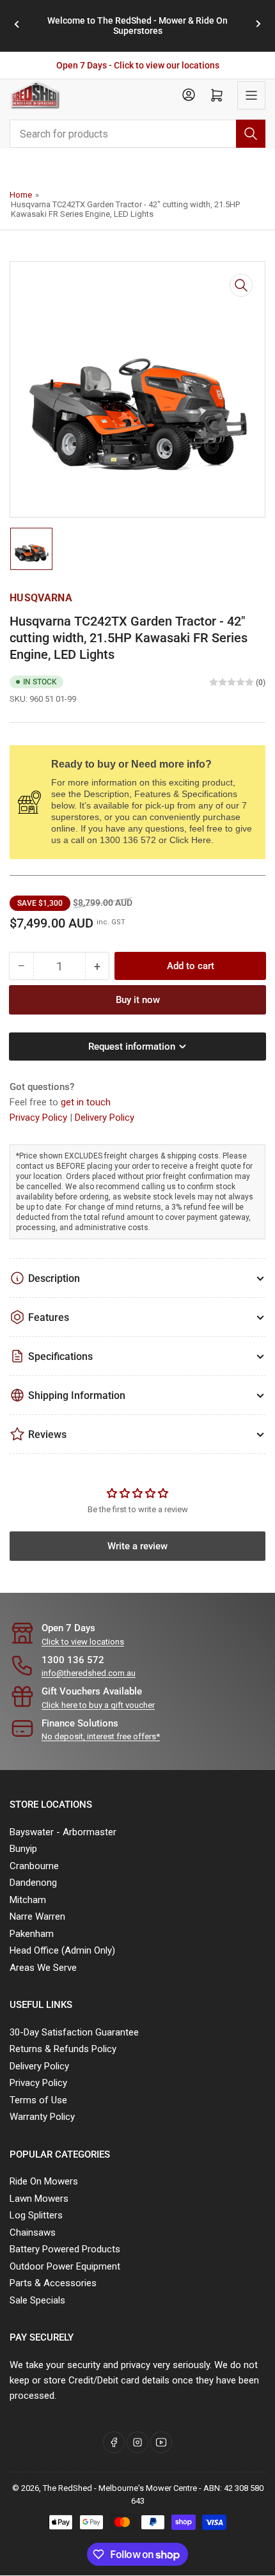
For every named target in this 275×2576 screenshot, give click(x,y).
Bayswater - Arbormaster (63, 1832)
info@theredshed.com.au (89, 1673)
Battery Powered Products (65, 2249)
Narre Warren (37, 1916)
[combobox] (137, 134)
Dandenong (33, 1883)
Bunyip (23, 1849)
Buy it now (138, 1000)
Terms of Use (38, 2100)
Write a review (137, 1546)
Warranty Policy (42, 2117)
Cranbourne (34, 1866)
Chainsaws (33, 2232)
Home (21, 195)
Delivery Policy (105, 1118)
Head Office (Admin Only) (62, 1950)
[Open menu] (251, 95)
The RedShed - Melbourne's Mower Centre (120, 2488)
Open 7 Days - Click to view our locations (138, 65)
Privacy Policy (40, 1118)
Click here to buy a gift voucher (98, 1705)
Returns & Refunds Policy (63, 2049)
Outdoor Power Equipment (65, 2266)
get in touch (86, 1102)
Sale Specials (37, 2300)
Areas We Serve (43, 1968)
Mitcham (28, 1900)
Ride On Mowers (44, 2181)
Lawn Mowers (39, 2199)
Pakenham (32, 1934)
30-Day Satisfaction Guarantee (74, 2032)
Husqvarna (41, 598)
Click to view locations (83, 1642)
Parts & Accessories (53, 2283)
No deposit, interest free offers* (101, 1736)
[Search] (251, 134)
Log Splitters (36, 2215)
